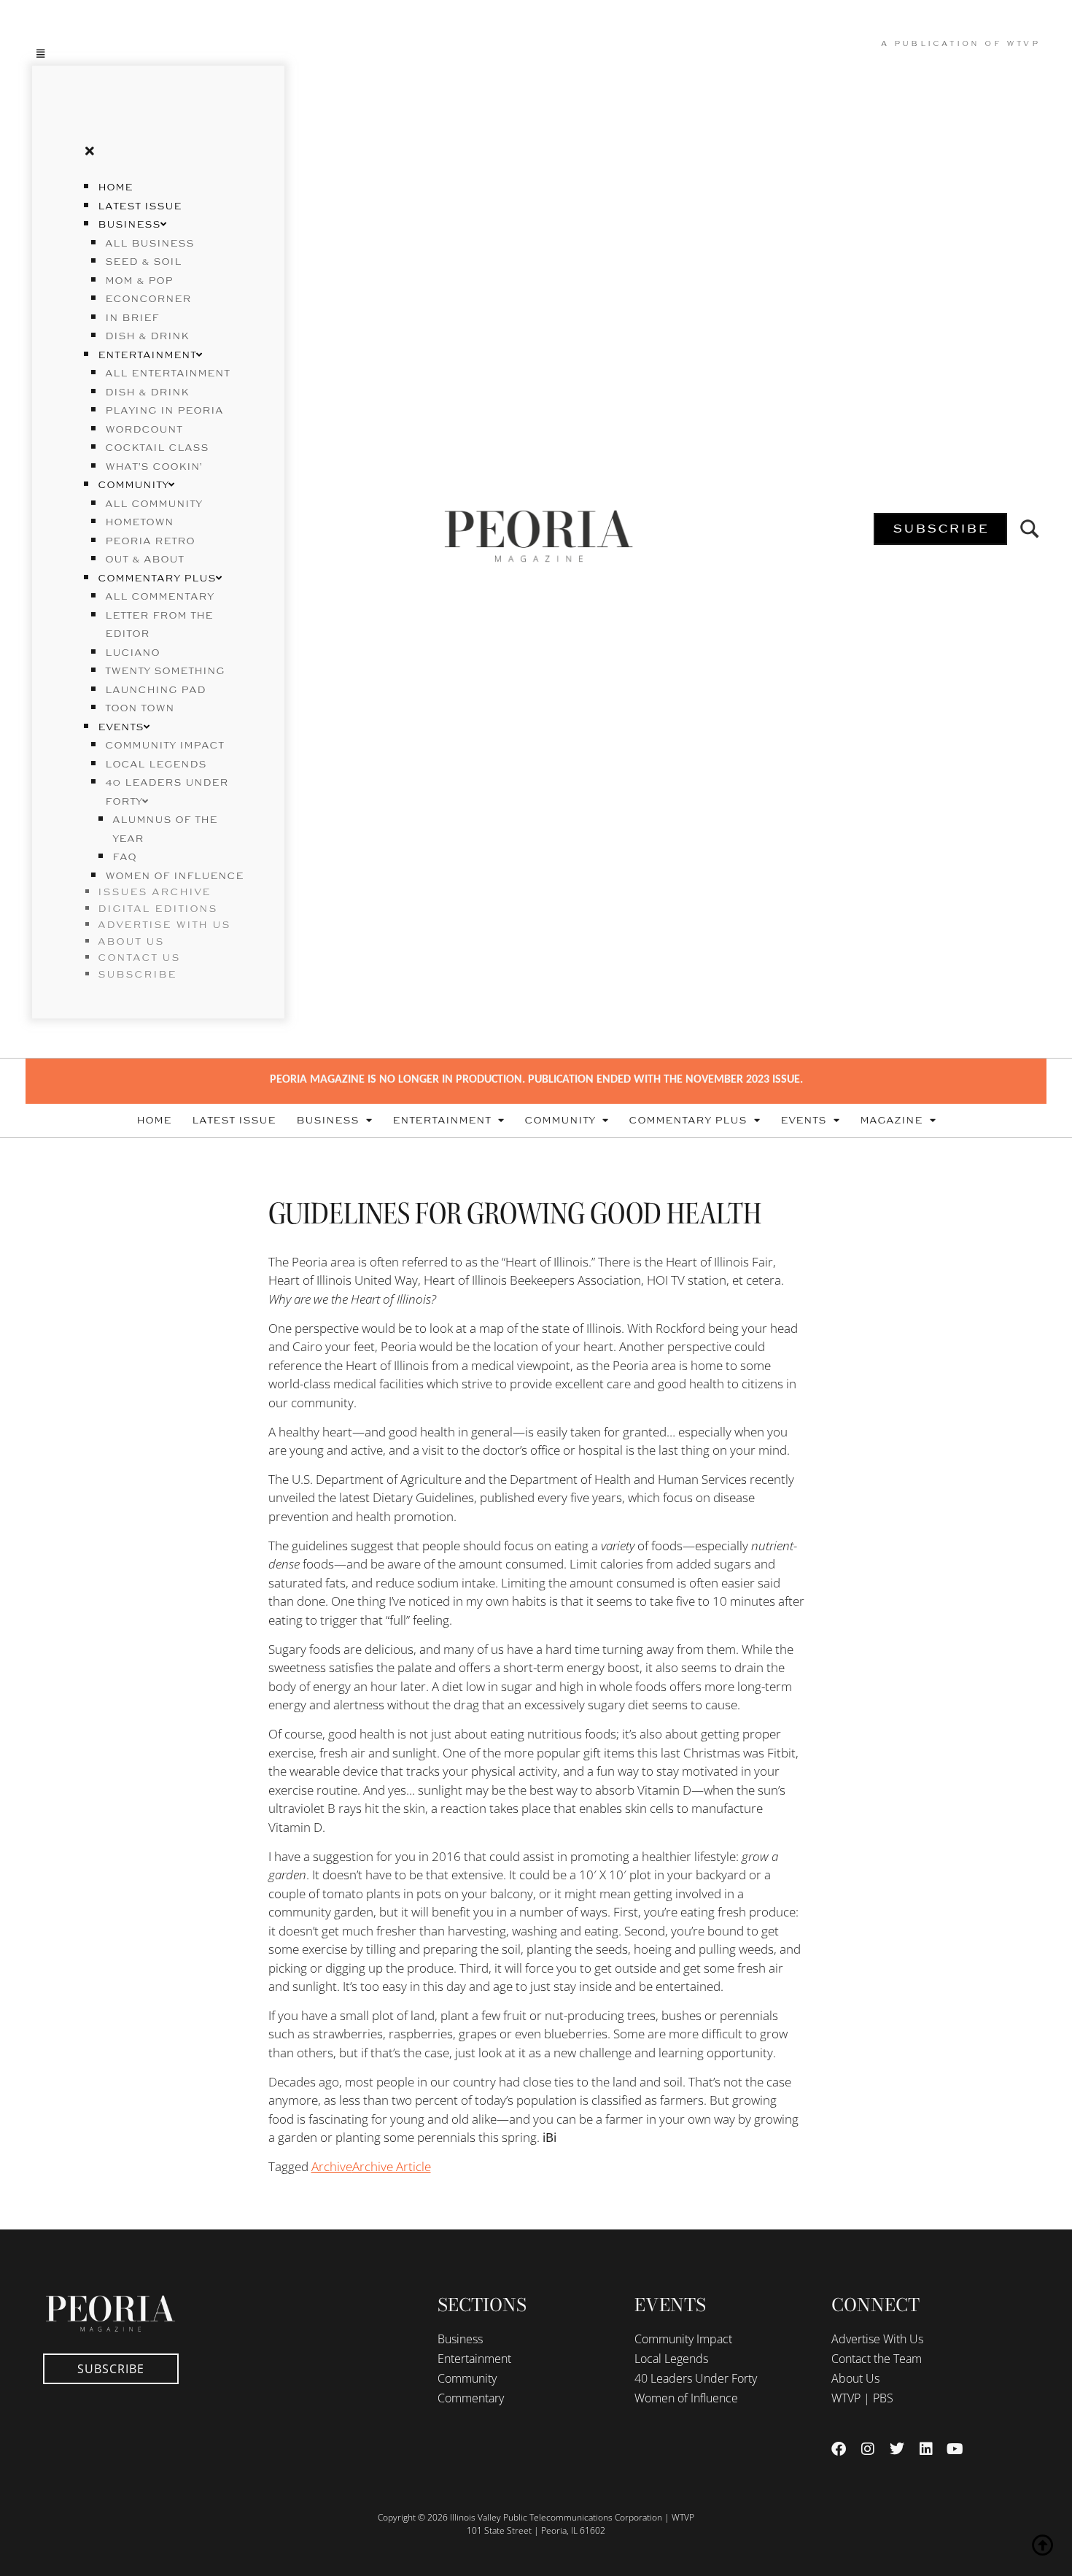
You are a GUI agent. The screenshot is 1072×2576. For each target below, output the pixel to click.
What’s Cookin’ (154, 467)
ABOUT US (131, 942)
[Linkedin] (926, 2449)
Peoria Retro (150, 541)
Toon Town (140, 708)
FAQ (124, 857)
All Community (154, 504)
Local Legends (156, 765)
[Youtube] (955, 2449)
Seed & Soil (143, 262)
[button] (158, 53)
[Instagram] (868, 2449)
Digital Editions (158, 909)
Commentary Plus (157, 579)
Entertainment (147, 355)
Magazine (891, 1121)
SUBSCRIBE (137, 975)
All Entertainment (167, 374)
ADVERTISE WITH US (164, 925)
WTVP (1023, 44)
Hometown (139, 522)
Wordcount (144, 430)
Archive (332, 2166)
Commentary (471, 2398)
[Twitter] (897, 2449)
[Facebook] (839, 2449)
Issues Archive (154, 892)
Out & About (144, 560)
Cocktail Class (157, 448)
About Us (855, 2378)
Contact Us (139, 958)
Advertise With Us (877, 2339)
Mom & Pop (139, 281)
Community (133, 485)
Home (115, 187)
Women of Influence (174, 876)
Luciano (132, 653)
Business (129, 225)
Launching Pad (155, 690)
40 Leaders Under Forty (696, 2378)
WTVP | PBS (862, 2398)
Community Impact (164, 746)
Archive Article (392, 2166)
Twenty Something (165, 671)
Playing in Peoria (164, 411)
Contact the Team (877, 2359)
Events (121, 727)
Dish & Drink (147, 336)
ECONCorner (148, 299)
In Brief (132, 318)
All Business (149, 244)
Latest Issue (140, 206)
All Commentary (159, 597)
